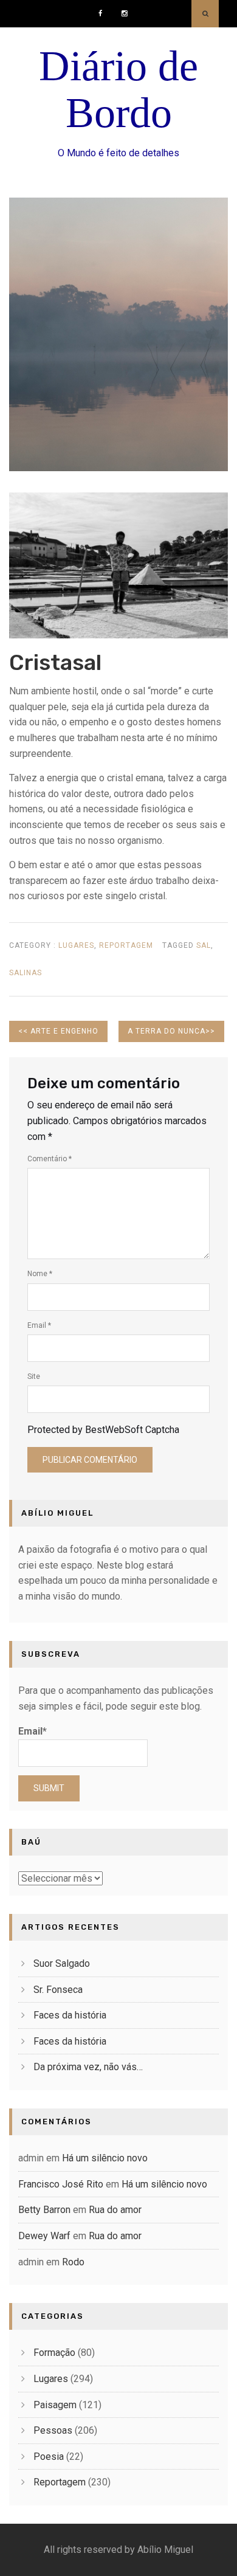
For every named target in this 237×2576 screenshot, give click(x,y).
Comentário (50, 1159)
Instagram (127, 9)
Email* (33, 1731)
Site (34, 1376)
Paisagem (55, 2405)
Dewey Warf (44, 2236)
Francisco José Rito (61, 2184)
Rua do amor (115, 2210)
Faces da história (70, 2015)
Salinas (26, 973)
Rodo (73, 2262)
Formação (54, 2353)
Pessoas (53, 2430)
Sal (204, 945)
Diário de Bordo (118, 89)
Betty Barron (44, 2210)
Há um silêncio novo (105, 2158)
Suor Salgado (62, 1963)
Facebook (104, 9)
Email (39, 1325)
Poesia (49, 2457)
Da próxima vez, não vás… (88, 2067)
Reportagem (126, 945)
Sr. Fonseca (58, 1990)
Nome (40, 1274)
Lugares (76, 945)
